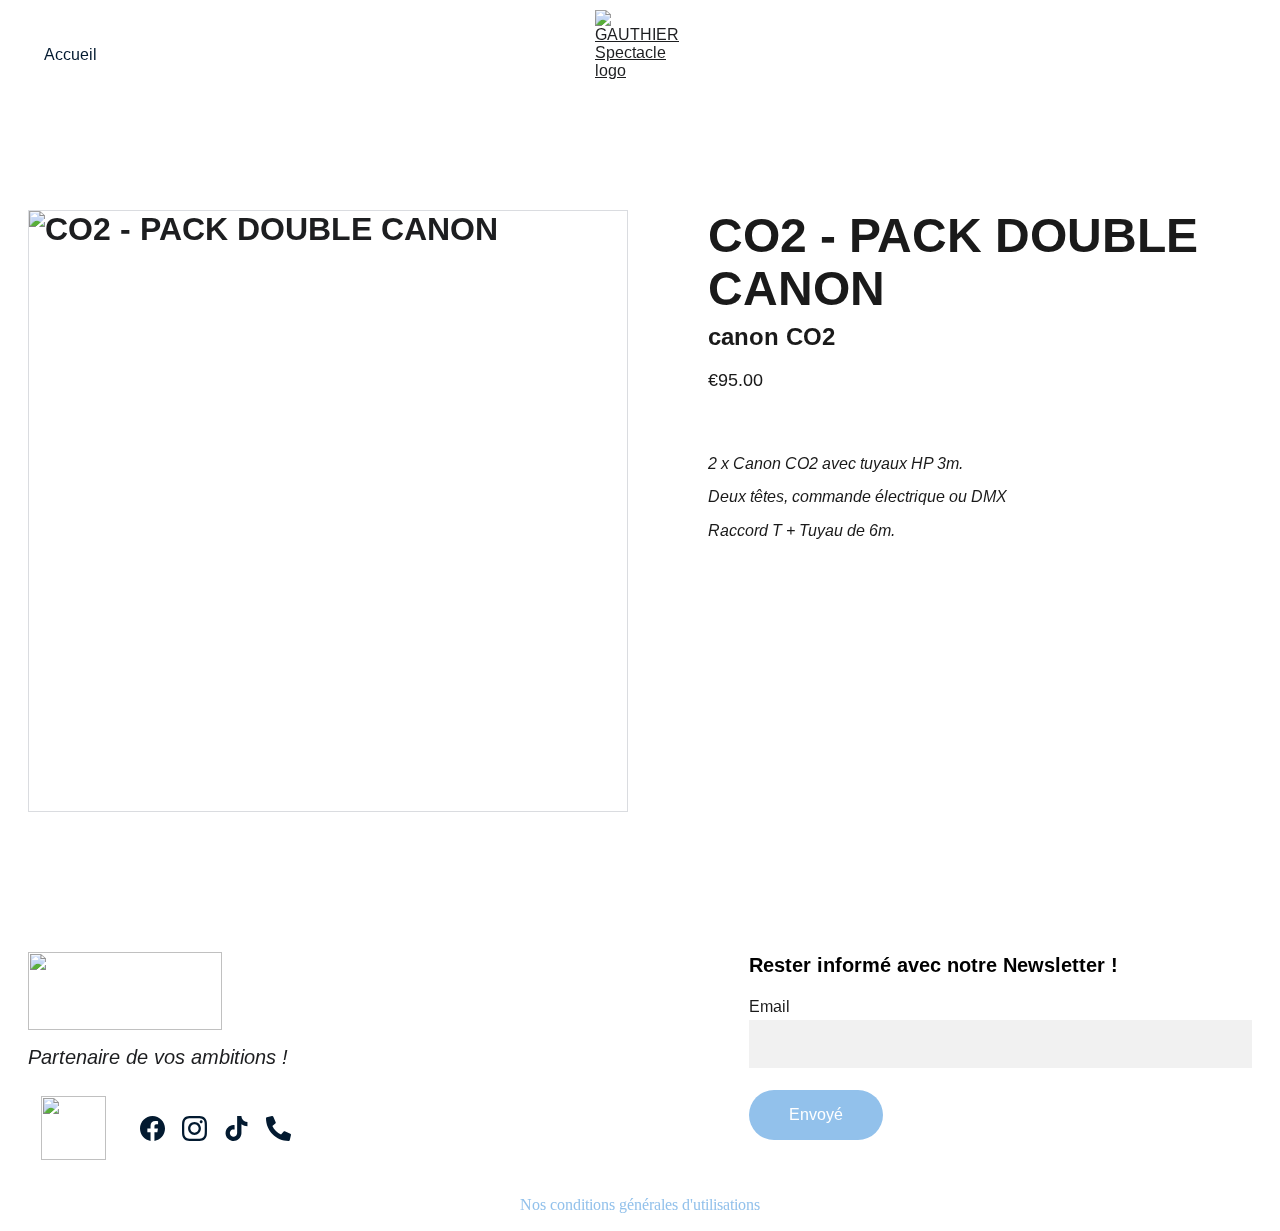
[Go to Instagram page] (194, 1128)
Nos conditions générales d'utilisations (640, 1204)
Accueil (70, 54)
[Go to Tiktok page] (236, 1128)
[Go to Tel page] (278, 1128)
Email (769, 1006)
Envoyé (816, 1114)
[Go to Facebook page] (152, 1128)
